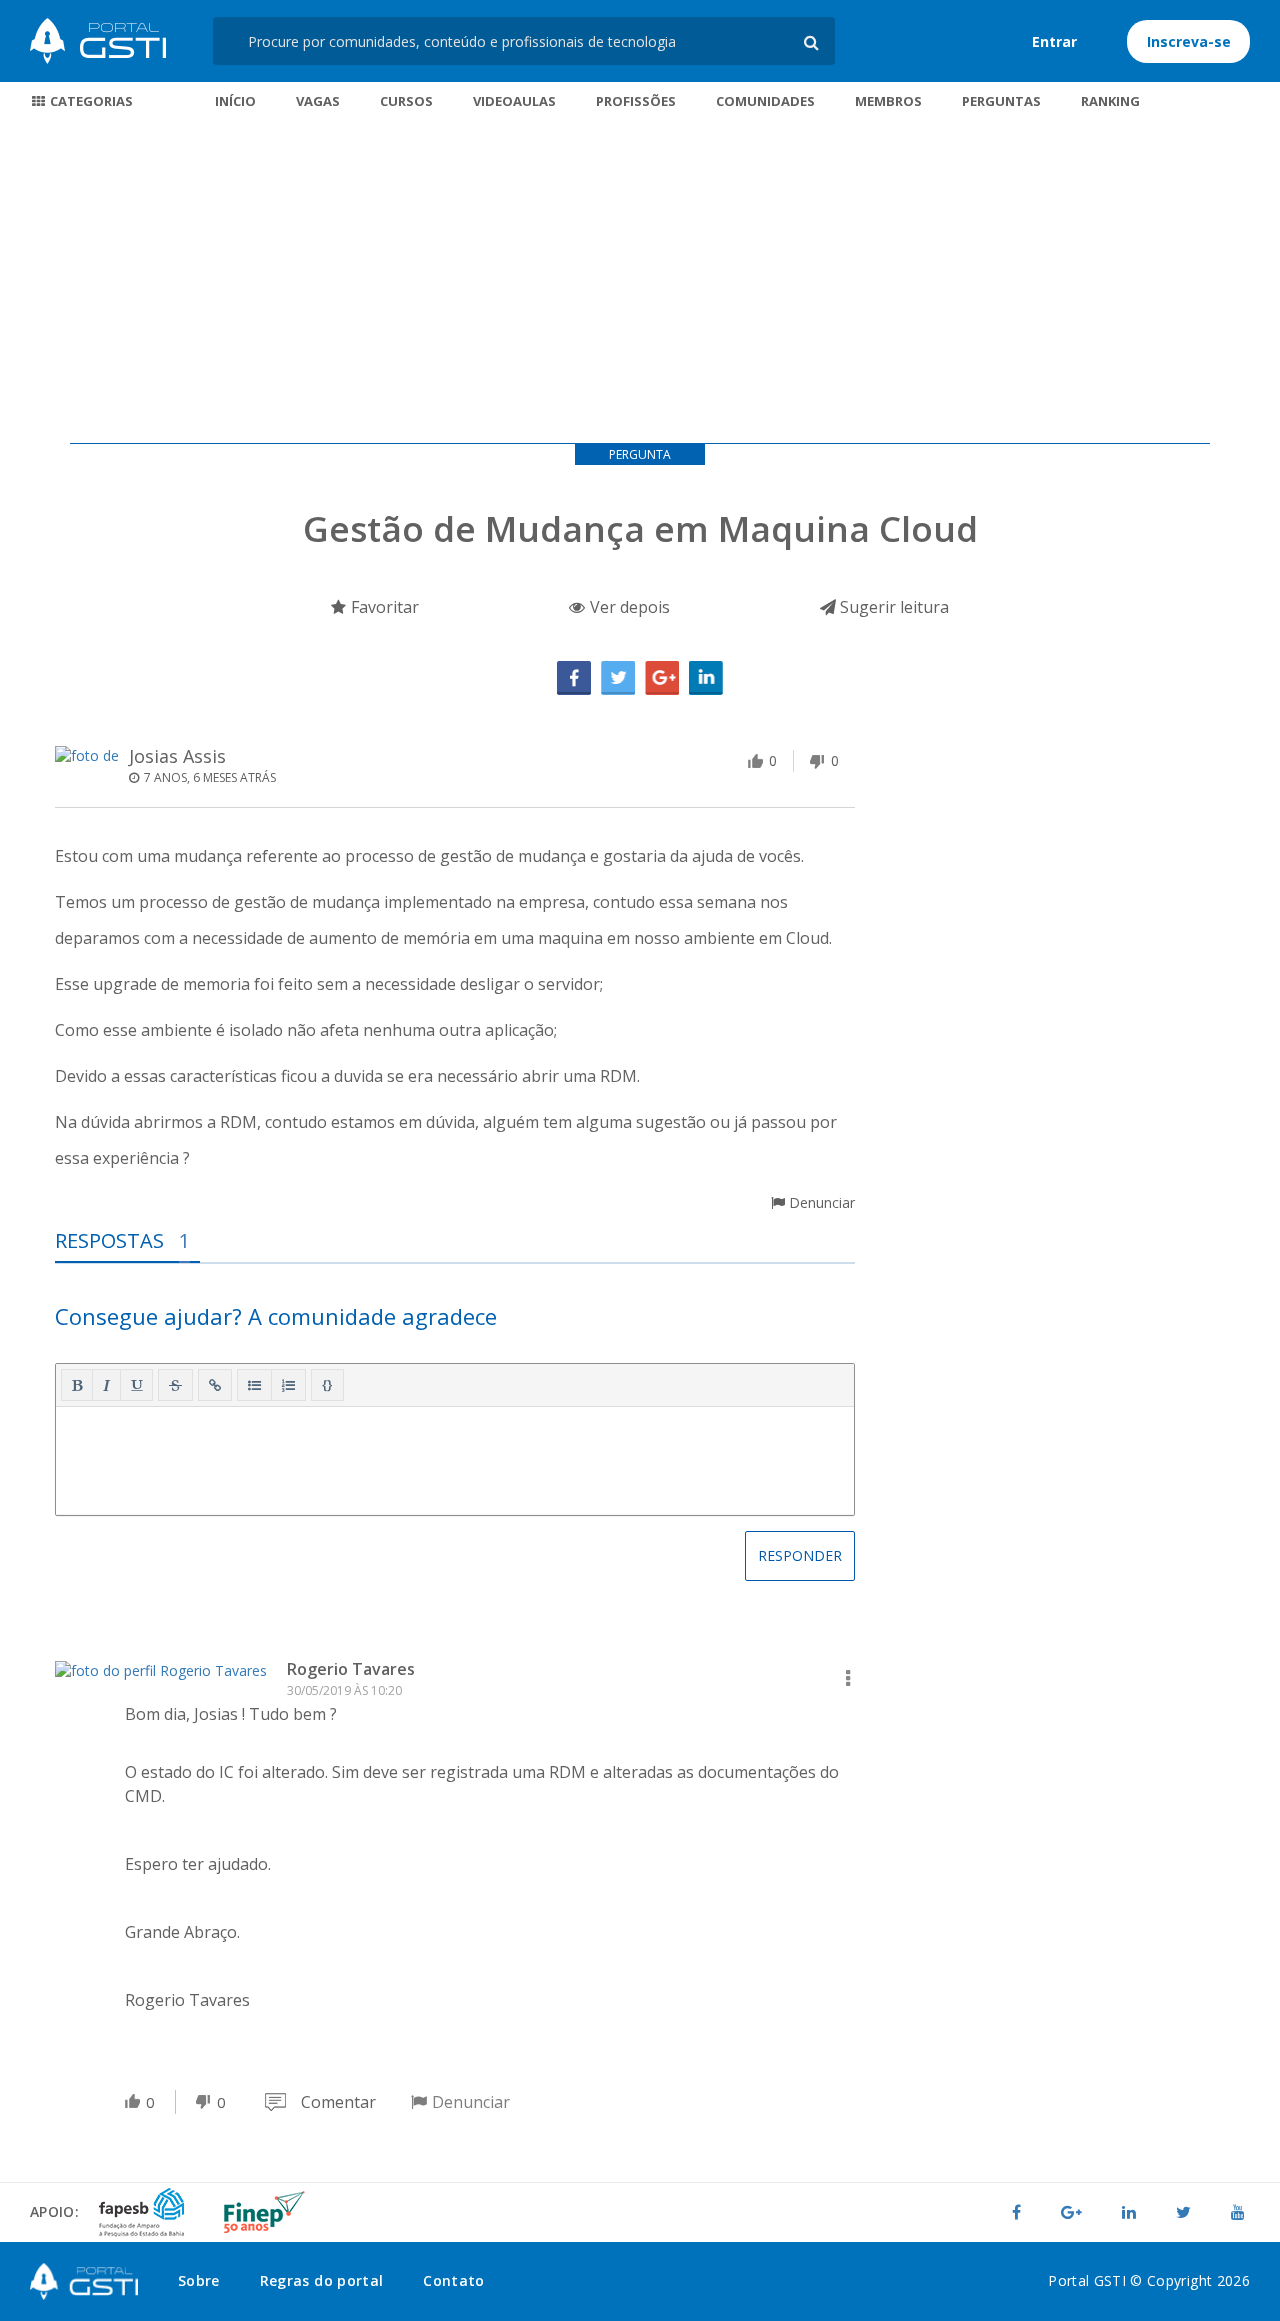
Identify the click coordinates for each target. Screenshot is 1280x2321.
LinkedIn (706, 678)
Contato (453, 2280)
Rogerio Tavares (351, 1669)
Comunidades (765, 101)
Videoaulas (514, 101)
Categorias (90, 101)
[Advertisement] (640, 283)
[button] (77, 1385)
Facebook (574, 678)
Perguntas (1001, 101)
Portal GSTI (98, 41)
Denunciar (820, 1202)
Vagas (318, 101)
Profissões (636, 101)
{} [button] (327, 1384)
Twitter (618, 678)
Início (235, 101)
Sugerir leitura (892, 607)
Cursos (406, 101)
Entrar (1054, 41)
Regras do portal (322, 2280)
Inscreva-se (1189, 41)
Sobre (199, 2280)
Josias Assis (177, 756)
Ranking (1110, 101)
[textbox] (455, 1457)
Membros (888, 101)
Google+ (662, 678)
